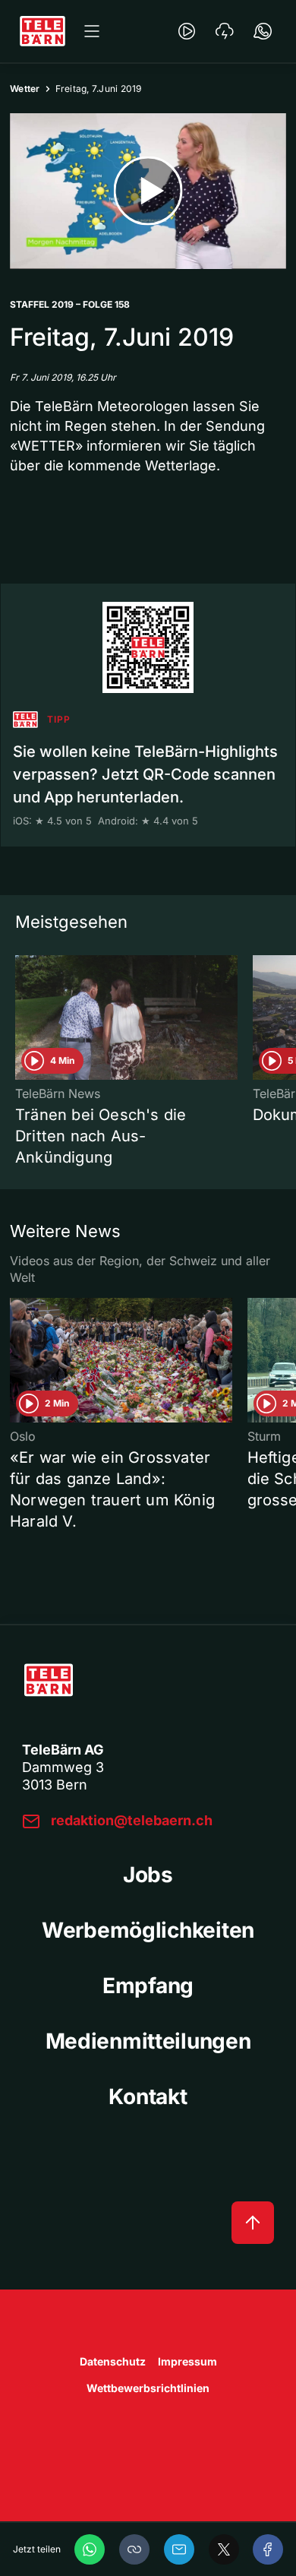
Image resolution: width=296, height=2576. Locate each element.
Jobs (148, 1875)
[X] (224, 2549)
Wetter (25, 89)
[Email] (179, 2549)
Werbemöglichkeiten (148, 1930)
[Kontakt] (263, 31)
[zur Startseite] (43, 31)
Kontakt (148, 2097)
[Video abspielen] (148, 191)
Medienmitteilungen (148, 2041)
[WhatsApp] (90, 2549)
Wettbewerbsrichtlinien (148, 2388)
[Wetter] (225, 31)
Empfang (148, 1986)
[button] (134, 2549)
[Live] (187, 31)
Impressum (187, 2361)
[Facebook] (268, 2549)
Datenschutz (113, 2361)
